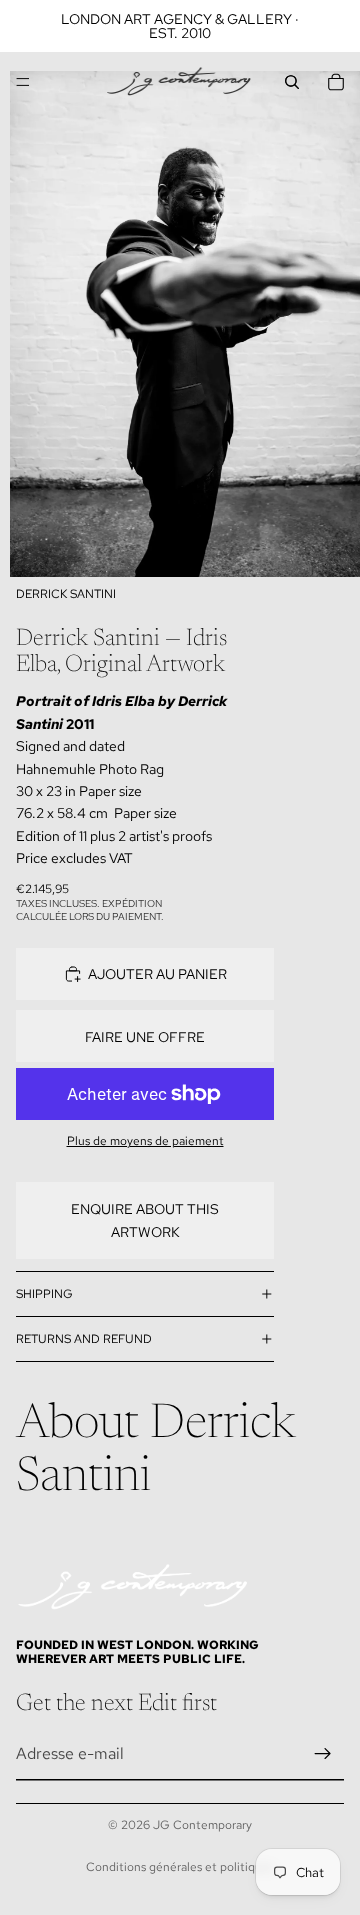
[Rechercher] (292, 82)
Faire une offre (145, 1037)
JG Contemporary (202, 1825)
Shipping (44, 1294)
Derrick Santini (66, 594)
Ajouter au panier (157, 974)
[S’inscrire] (323, 1754)
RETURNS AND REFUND (84, 1339)
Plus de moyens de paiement (145, 1141)
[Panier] (336, 82)
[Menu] (23, 82)
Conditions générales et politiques (180, 1867)
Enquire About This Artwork (145, 1220)
